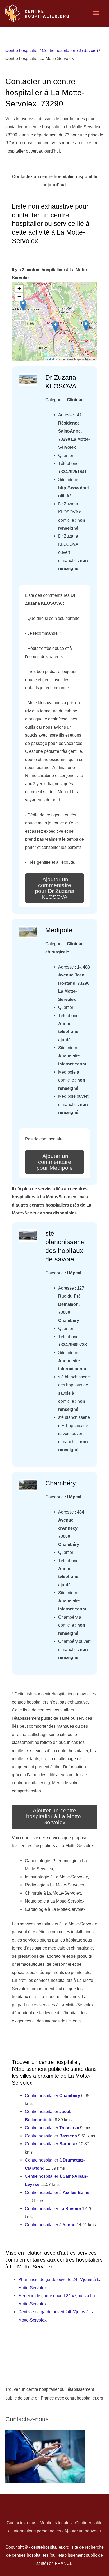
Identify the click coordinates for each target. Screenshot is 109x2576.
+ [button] (19, 289)
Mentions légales (56, 2523)
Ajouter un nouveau (83, 2531)
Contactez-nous (21, 2523)
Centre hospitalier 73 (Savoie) (70, 50)
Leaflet (50, 359)
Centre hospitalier (22, 50)
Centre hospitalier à (57, 2192)
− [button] (19, 297)
